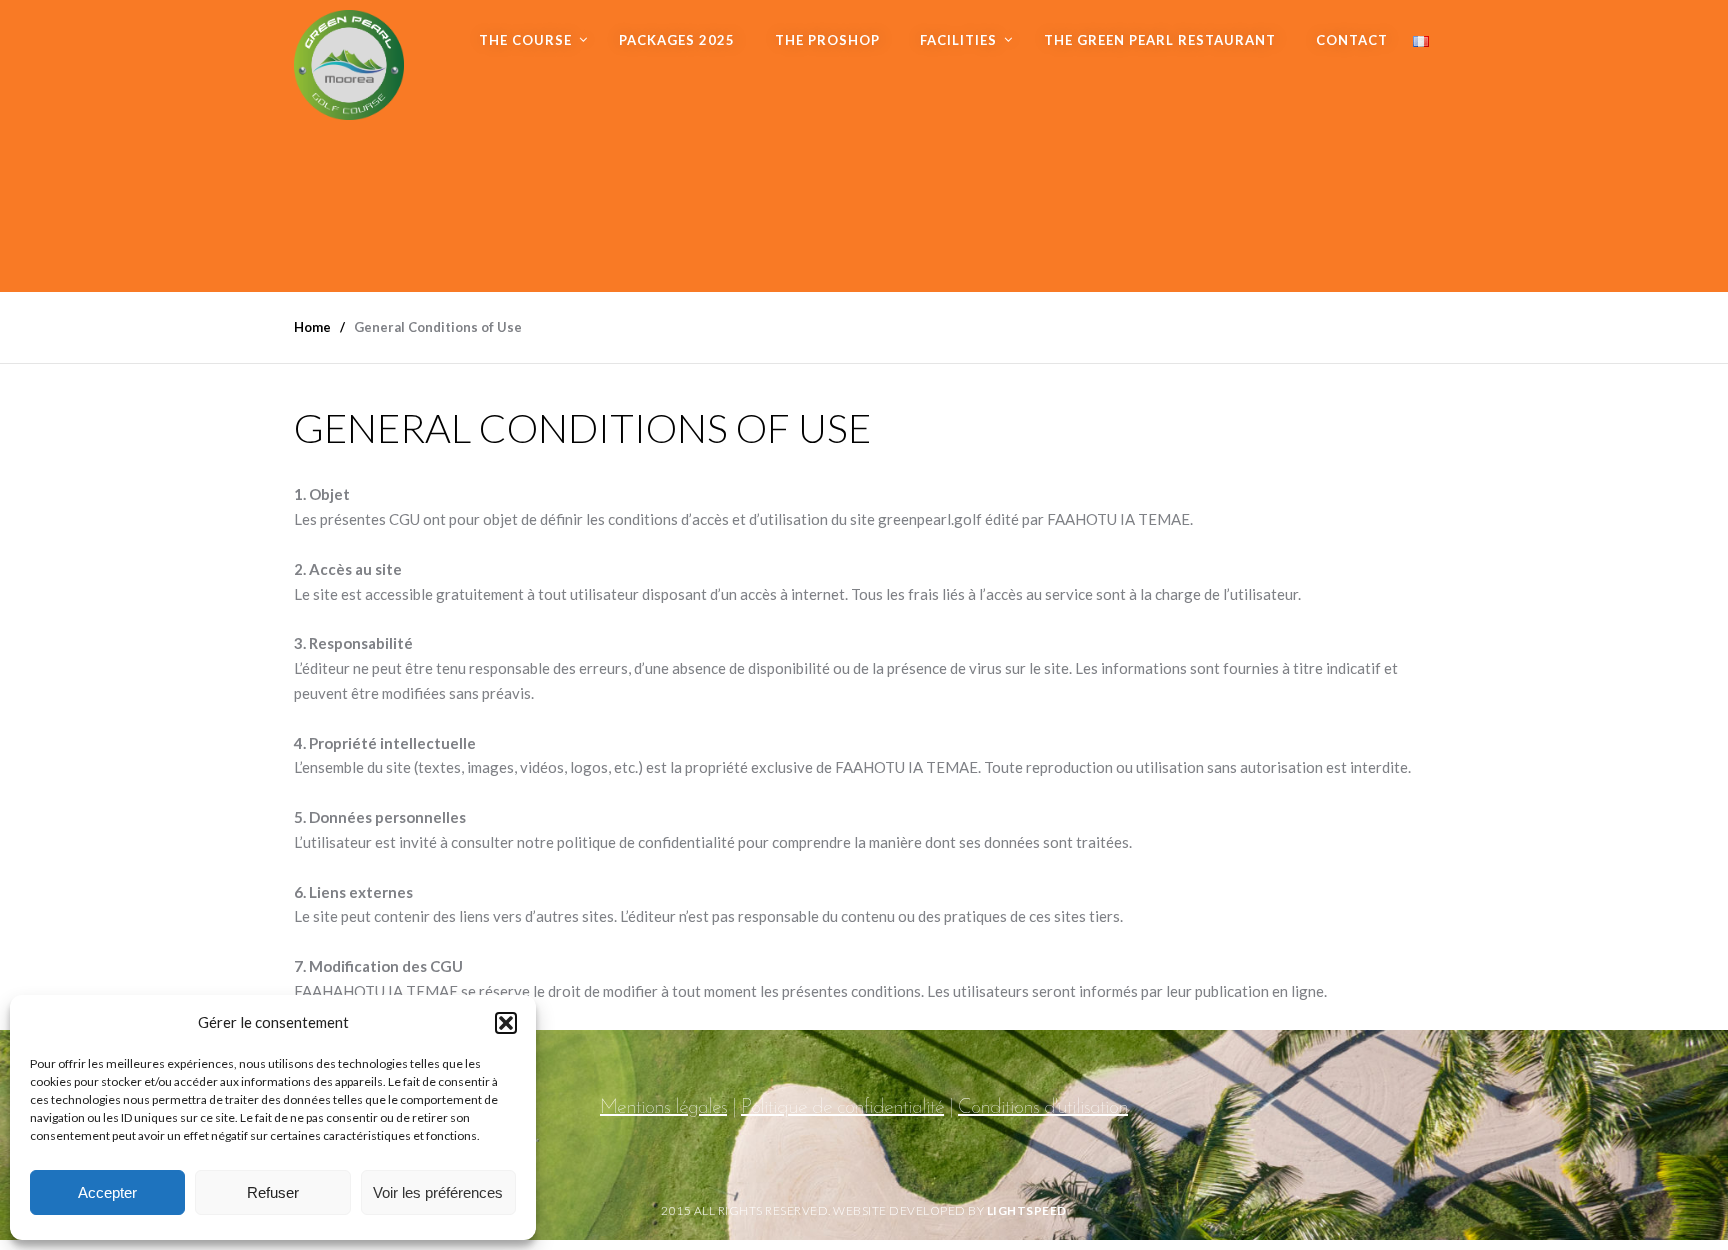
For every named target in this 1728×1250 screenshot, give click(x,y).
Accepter (107, 1192)
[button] (506, 1023)
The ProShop (827, 40)
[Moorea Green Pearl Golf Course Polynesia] (349, 60)
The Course (525, 40)
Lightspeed (1027, 1210)
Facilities (958, 40)
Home (312, 327)
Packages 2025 (677, 40)
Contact (1352, 40)
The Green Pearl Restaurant (1160, 40)
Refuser (273, 1192)
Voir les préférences (438, 1192)
